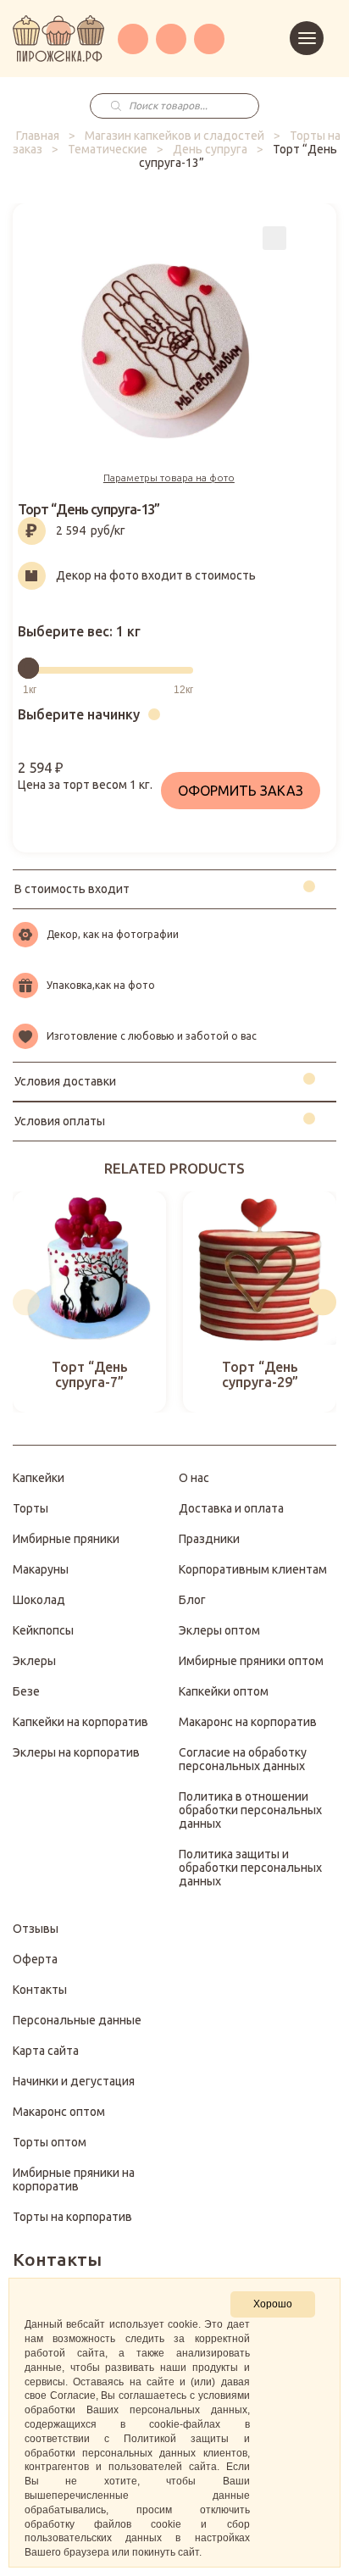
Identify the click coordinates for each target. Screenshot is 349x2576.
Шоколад (39, 1600)
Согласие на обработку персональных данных (243, 1759)
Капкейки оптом (224, 1691)
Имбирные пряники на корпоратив (74, 2179)
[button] (26, 1302)
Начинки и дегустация (74, 2081)
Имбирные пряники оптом (251, 1661)
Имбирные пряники (66, 1539)
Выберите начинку (79, 714)
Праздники (209, 1539)
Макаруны (41, 1569)
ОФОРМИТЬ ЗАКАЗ (241, 791)
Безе (26, 1691)
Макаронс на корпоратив (248, 1722)
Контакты (40, 1990)
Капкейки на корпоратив (80, 1722)
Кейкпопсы (43, 1630)
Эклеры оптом (219, 1630)
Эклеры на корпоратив (76, 1752)
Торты (30, 1508)
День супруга (210, 149)
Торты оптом (50, 2142)
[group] (89, 1302)
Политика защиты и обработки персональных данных (250, 1868)
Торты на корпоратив (72, 2217)
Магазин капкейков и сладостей (174, 136)
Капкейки (39, 1478)
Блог (192, 1600)
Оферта (35, 1959)
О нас (194, 1478)
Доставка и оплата (231, 1508)
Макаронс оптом (59, 2112)
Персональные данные (77, 2020)
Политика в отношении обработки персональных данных (250, 1810)
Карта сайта (46, 2051)
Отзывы (36, 1929)
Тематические (108, 149)
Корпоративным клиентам (253, 1569)
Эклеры (34, 1661)
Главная (38, 136)
